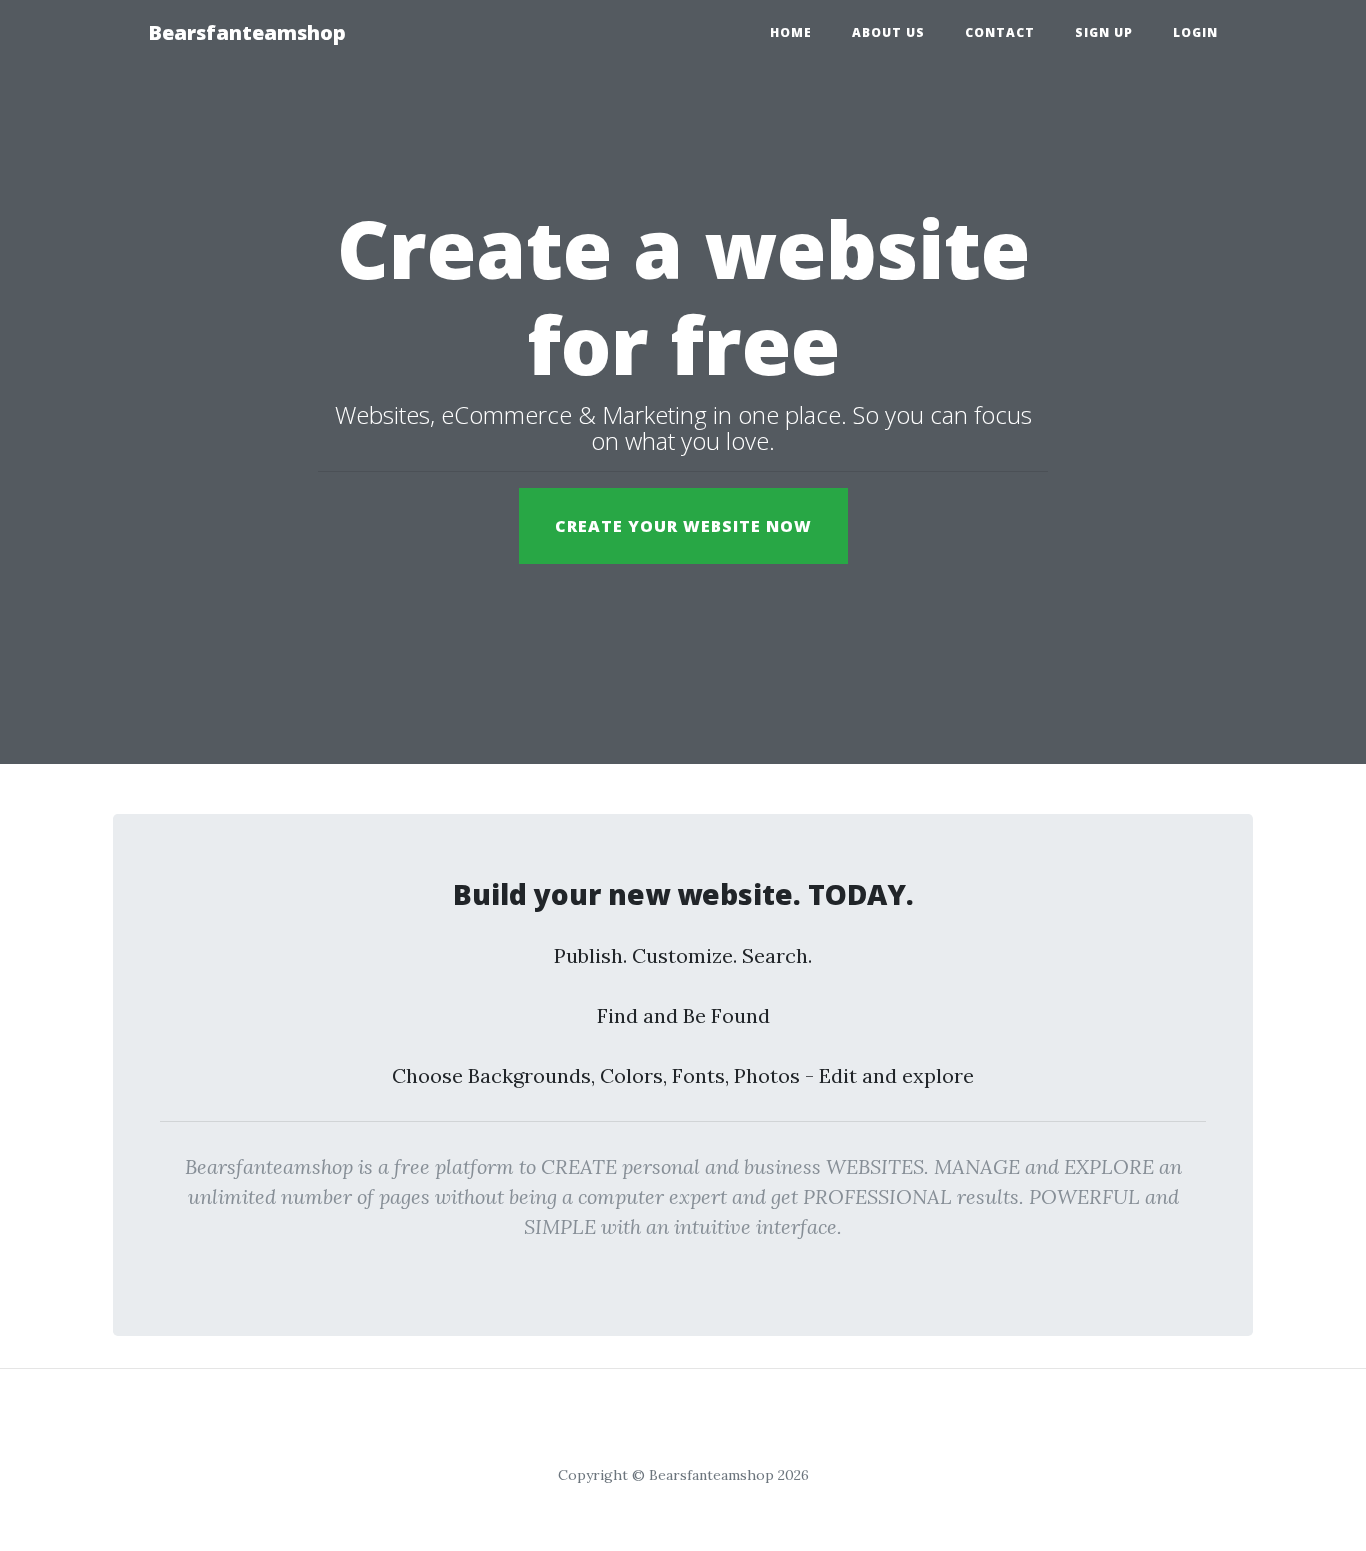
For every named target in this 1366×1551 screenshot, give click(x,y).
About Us (888, 32)
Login (1195, 32)
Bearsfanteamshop (247, 32)
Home (791, 32)
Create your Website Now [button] (683, 526)
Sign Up (1104, 32)
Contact (1000, 32)
